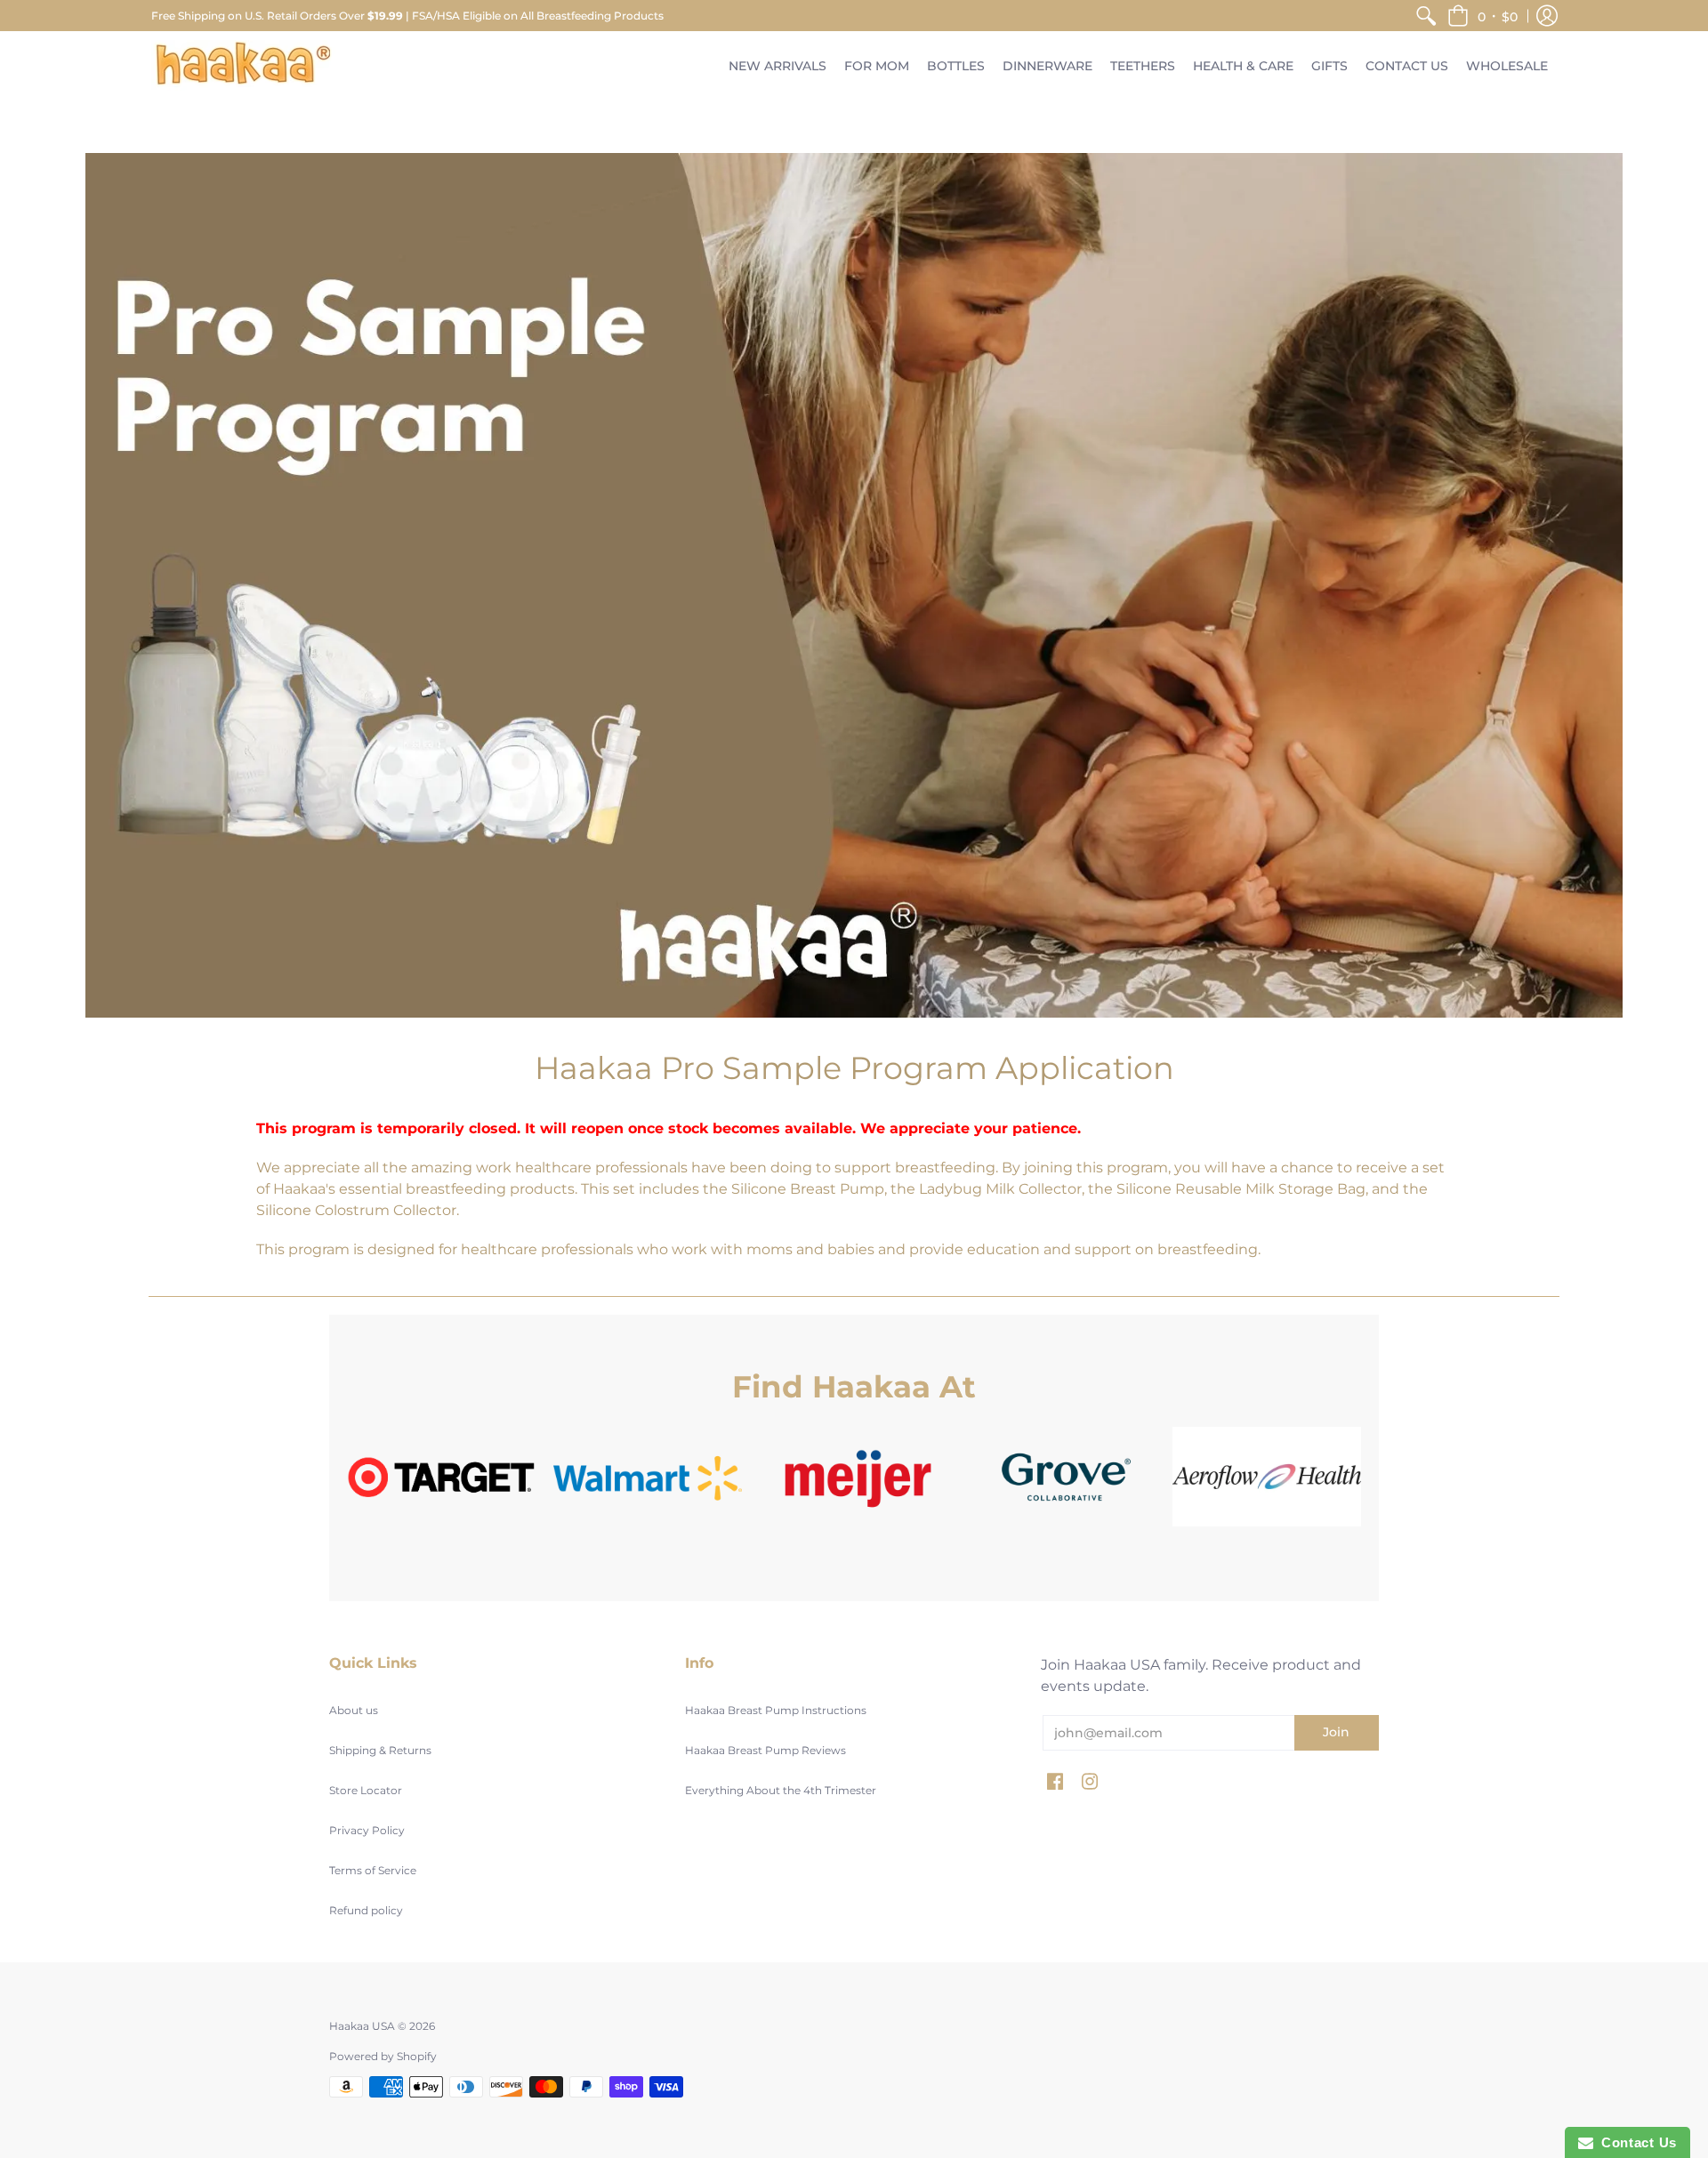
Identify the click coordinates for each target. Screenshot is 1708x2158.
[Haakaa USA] (243, 65)
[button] (1482, 16)
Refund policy (366, 1910)
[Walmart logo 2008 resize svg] (648, 1477)
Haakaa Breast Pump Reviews (765, 1750)
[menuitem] (1426, 16)
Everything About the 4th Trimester (781, 1790)
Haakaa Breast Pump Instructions (776, 1710)
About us (354, 1710)
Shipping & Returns (380, 1750)
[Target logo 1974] (441, 1477)
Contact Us (1635, 2142)
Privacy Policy (367, 1830)
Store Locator (366, 1790)
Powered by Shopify (383, 2056)
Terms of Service (373, 1870)
